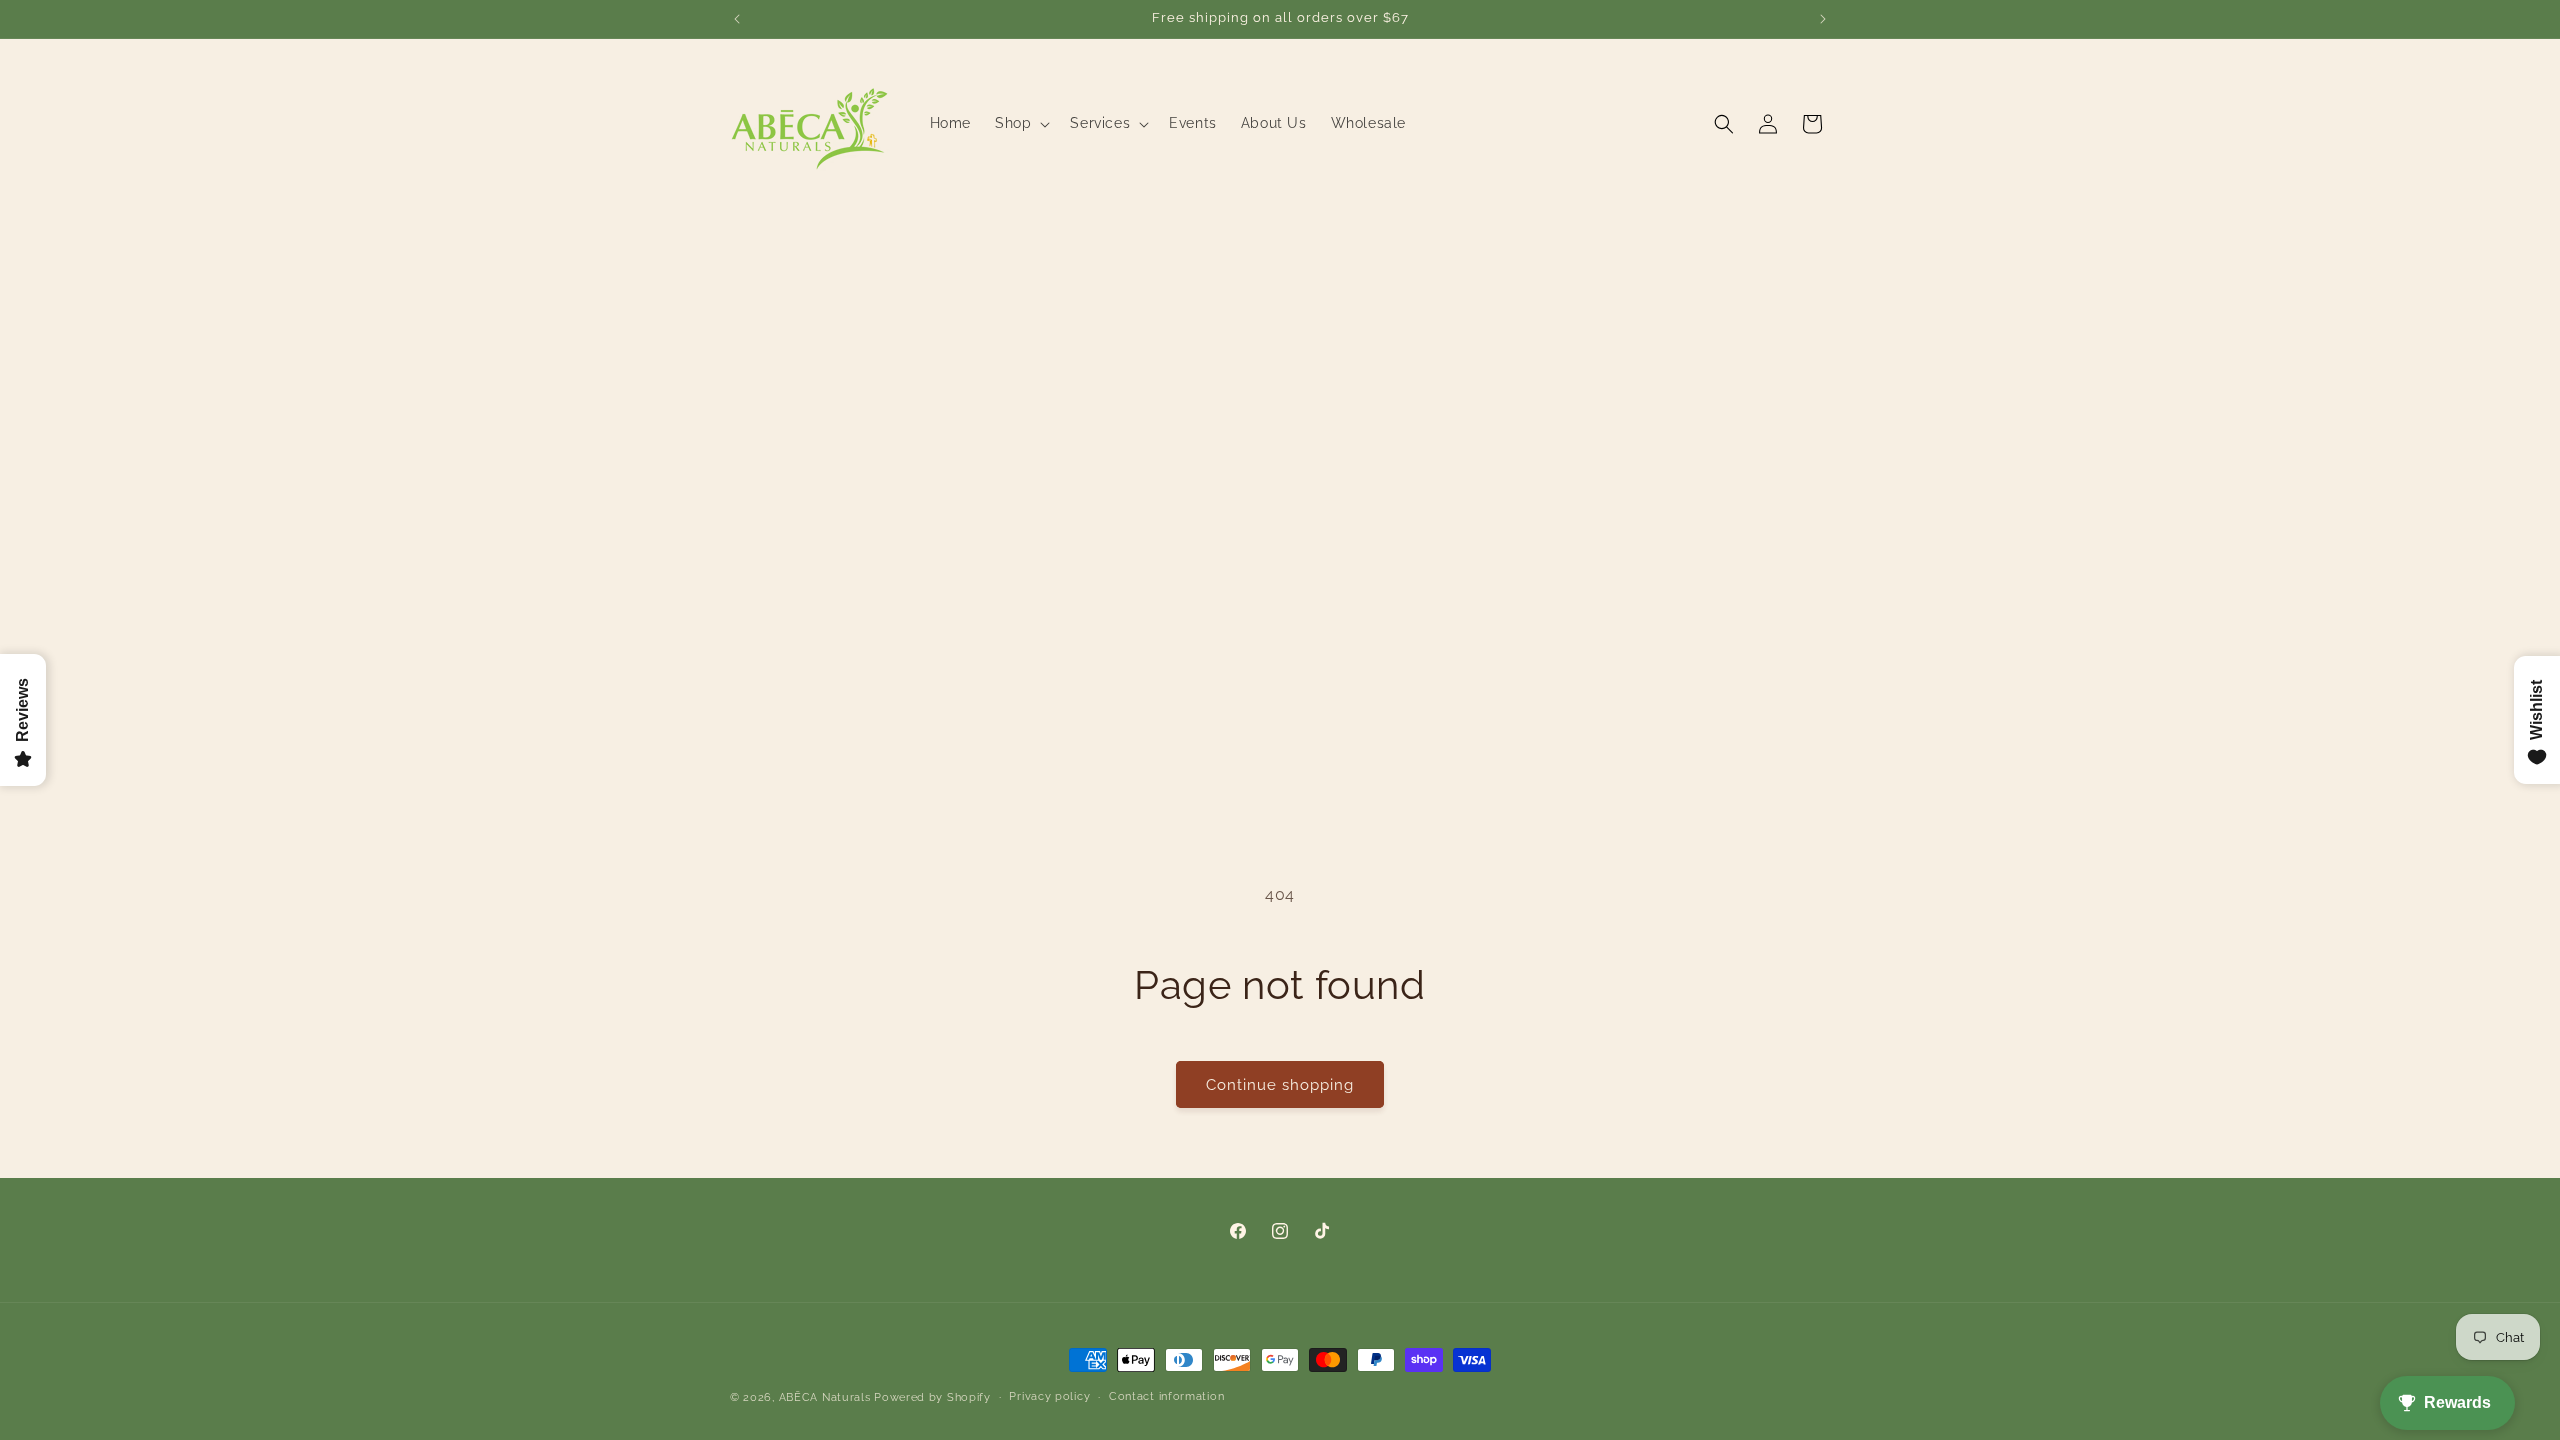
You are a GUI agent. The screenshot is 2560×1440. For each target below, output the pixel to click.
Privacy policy (1049, 1396)
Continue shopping (1280, 1085)
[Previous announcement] (737, 19)
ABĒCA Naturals (827, 1397)
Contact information (1166, 1396)
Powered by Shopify (932, 1397)
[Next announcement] (1823, 19)
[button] (1020, 123)
